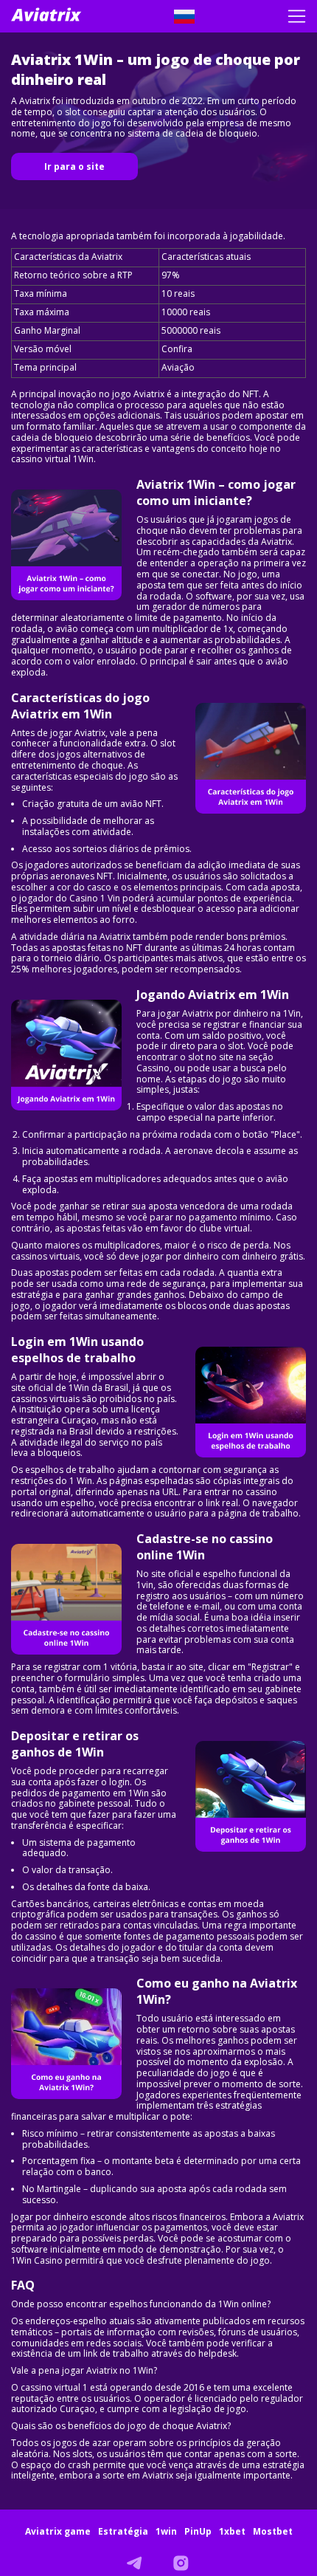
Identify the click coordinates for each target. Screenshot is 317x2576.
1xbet (232, 2531)
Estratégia (123, 2531)
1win (166, 2531)
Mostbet (273, 2531)
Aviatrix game (58, 2531)
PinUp (198, 2531)
